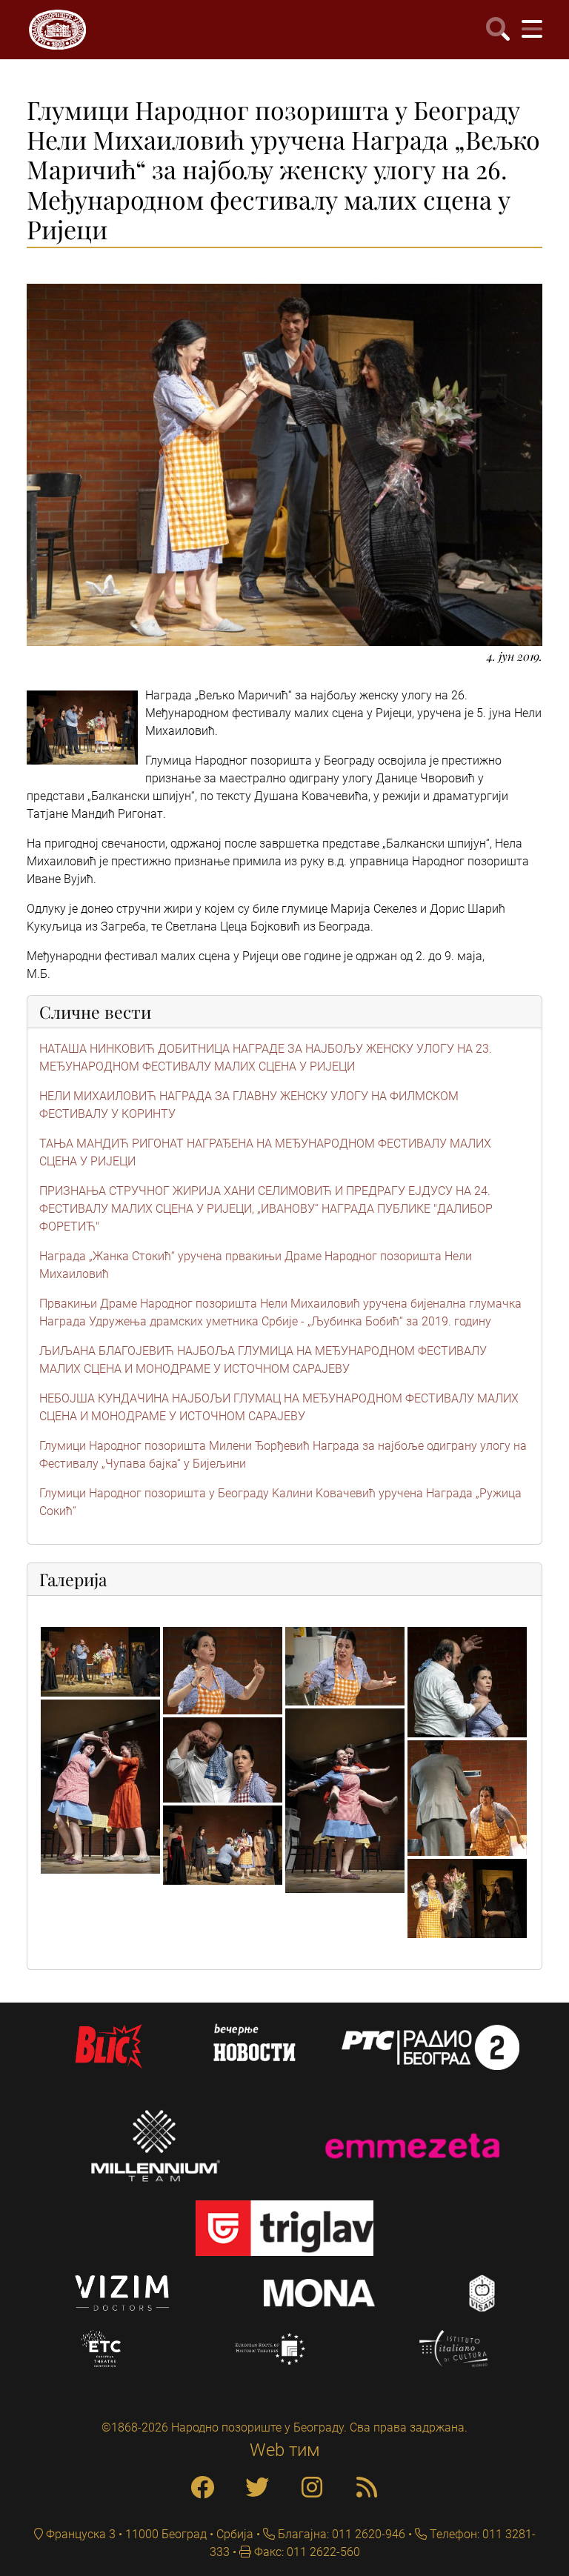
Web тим (285, 2450)
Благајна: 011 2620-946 (340, 2534)
